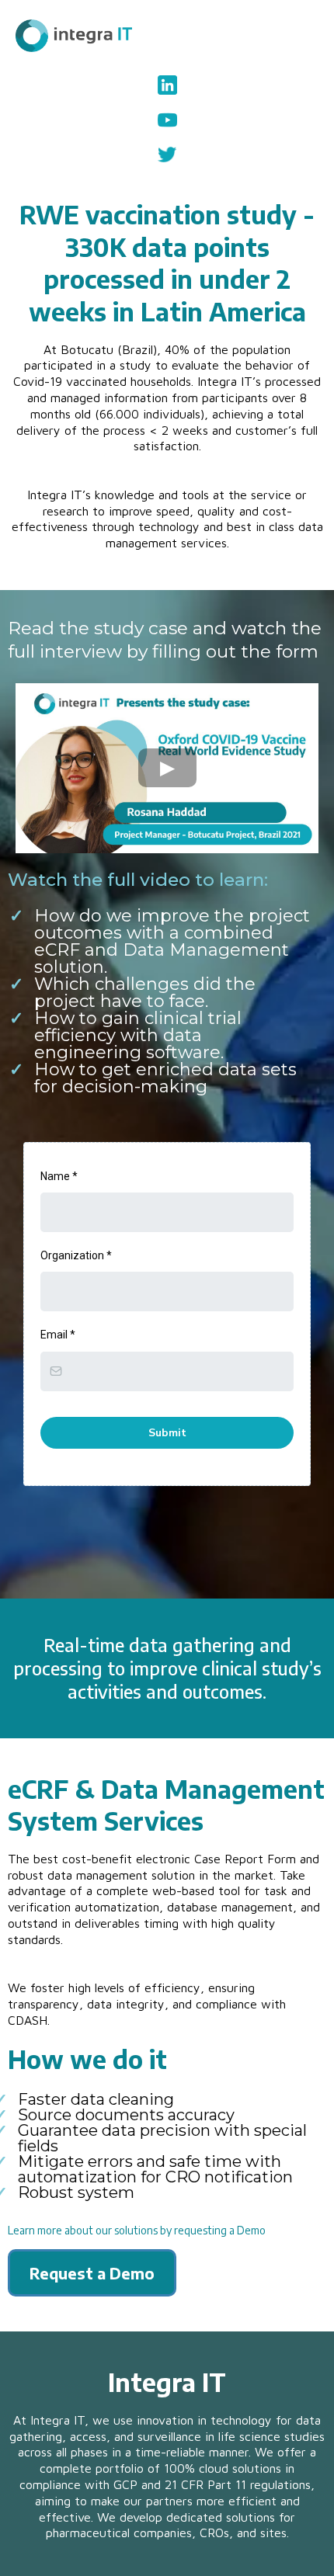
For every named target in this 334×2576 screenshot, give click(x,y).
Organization (76, 1255)
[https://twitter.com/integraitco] (167, 154)
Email (58, 1335)
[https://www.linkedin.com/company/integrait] (167, 85)
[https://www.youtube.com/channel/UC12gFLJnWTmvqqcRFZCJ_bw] (167, 120)
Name (59, 1176)
